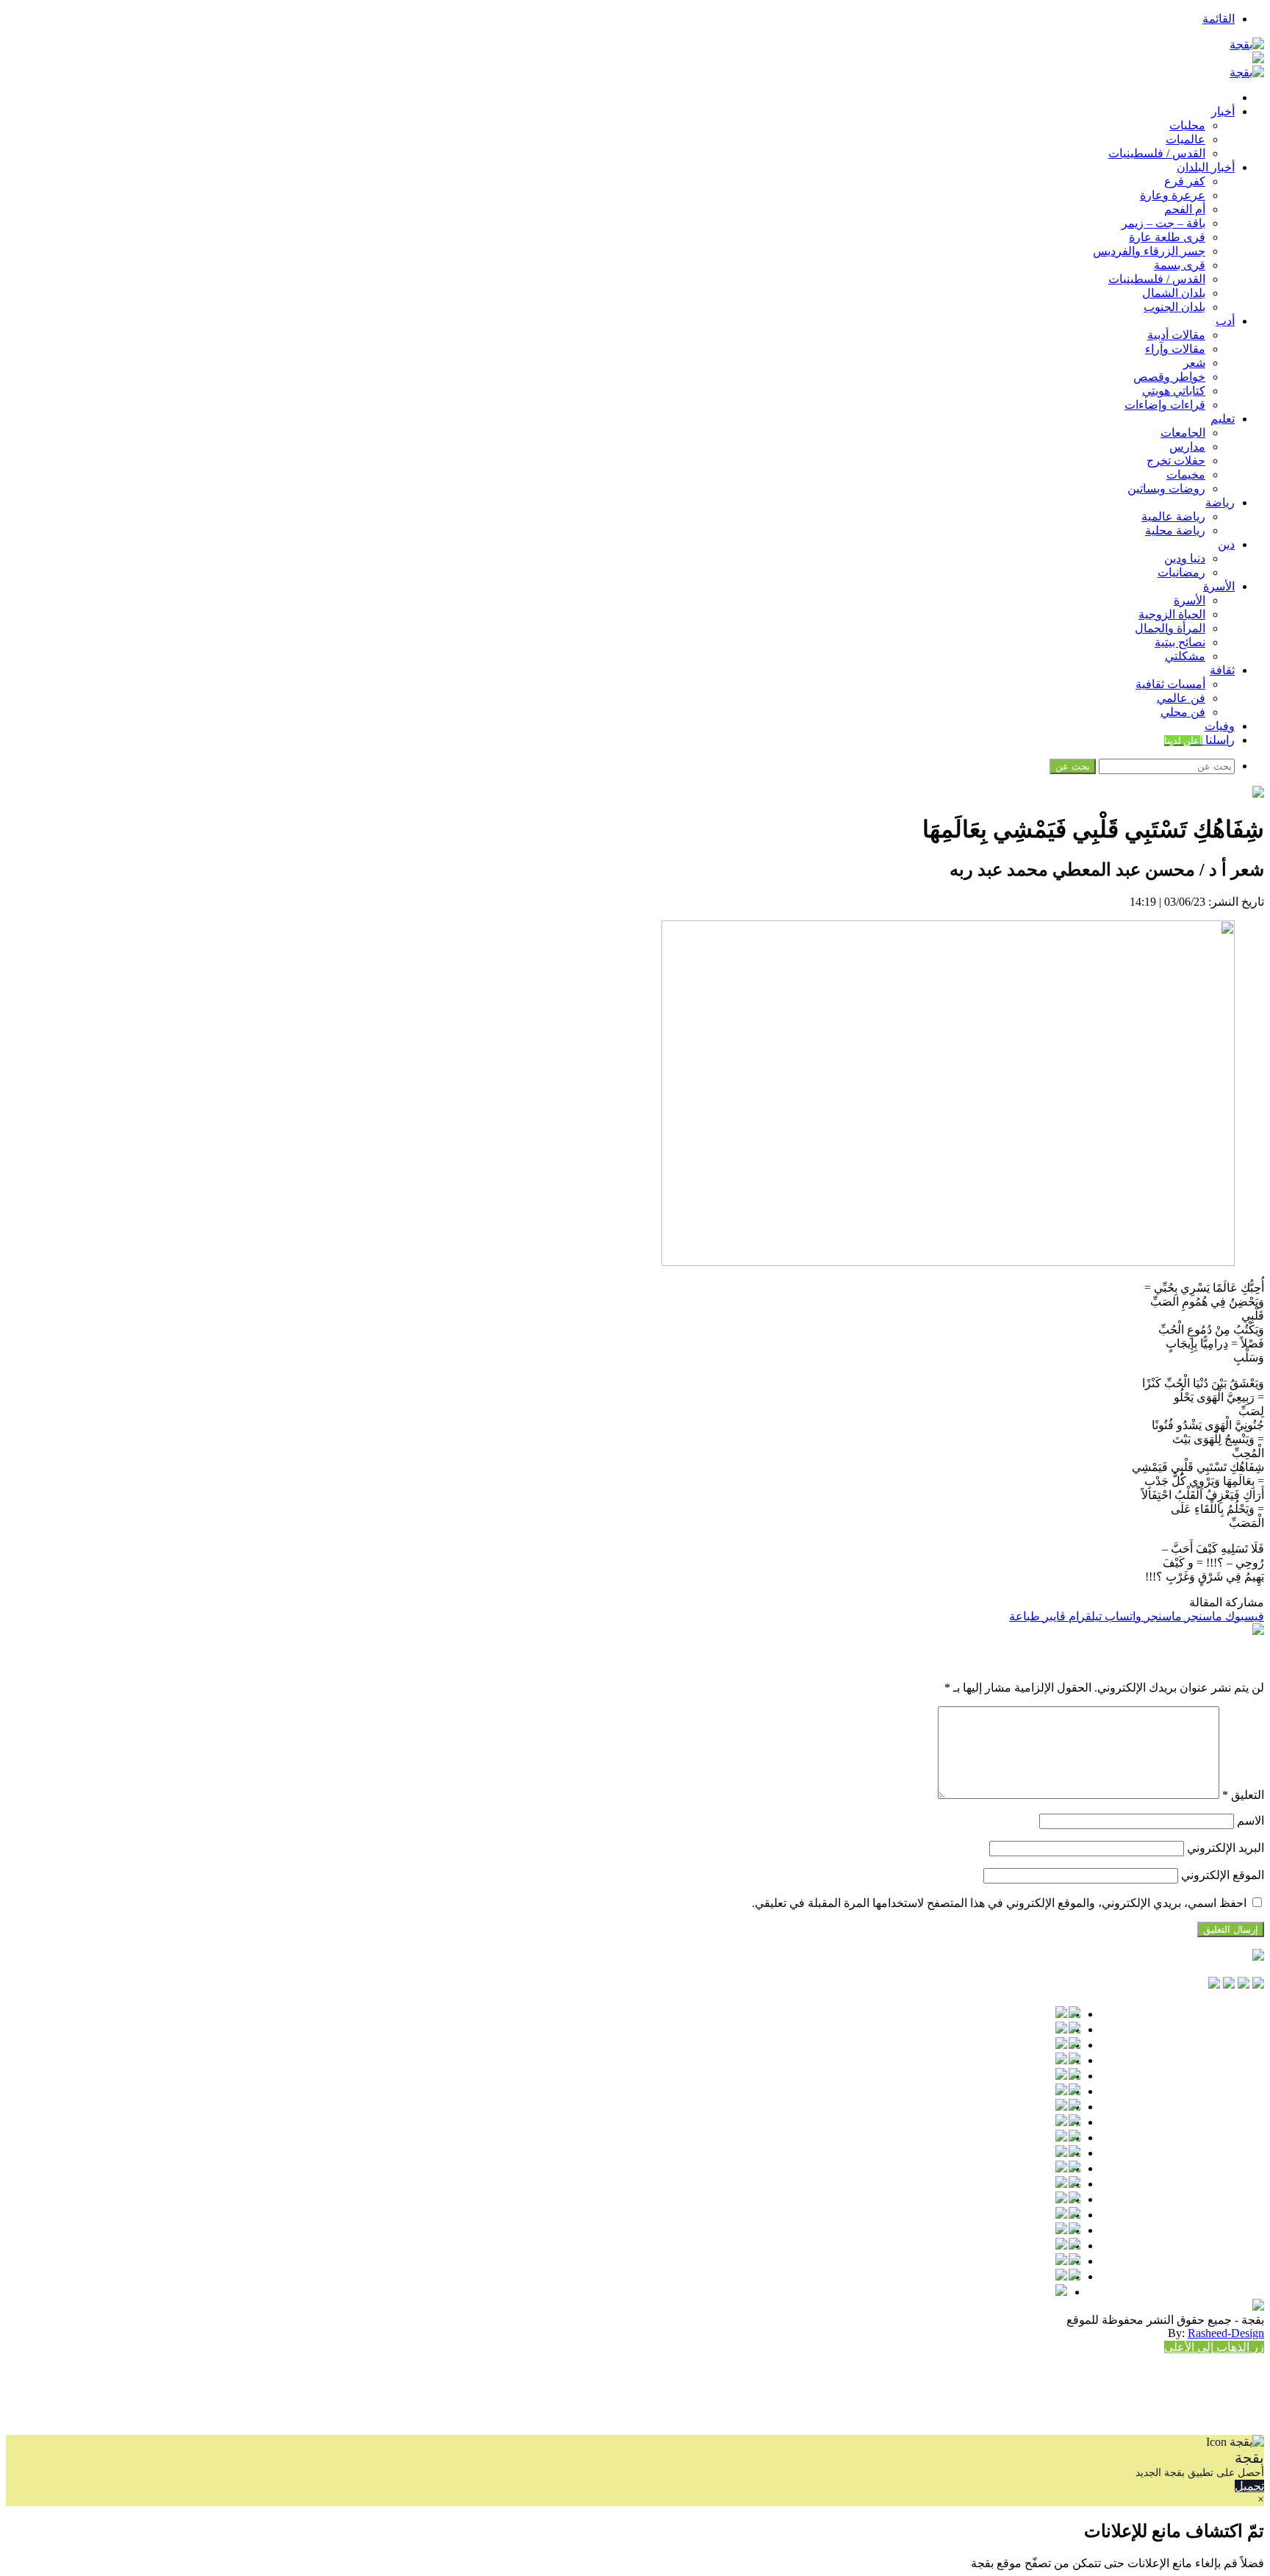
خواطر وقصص (1169, 377)
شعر (1194, 363)
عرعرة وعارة (1173, 195)
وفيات (1220, 726)
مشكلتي (1185, 656)
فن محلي (1183, 712)
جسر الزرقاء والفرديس (1149, 251)
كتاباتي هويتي (1174, 391)
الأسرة (1219, 586)
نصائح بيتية (1180, 642)
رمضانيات (1181, 572)
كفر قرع (1185, 181)
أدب (1225, 321)
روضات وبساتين (1166, 489)
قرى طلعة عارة (1167, 237)
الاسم (1251, 1821)
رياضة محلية (1175, 530)
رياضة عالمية (1173, 516)
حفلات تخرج (1176, 461)
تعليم (1223, 419)
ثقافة (1222, 670)
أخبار (1223, 111)
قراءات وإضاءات (1165, 405)
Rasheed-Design (1226, 2333)
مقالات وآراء (1175, 349)
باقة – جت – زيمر (1163, 223)
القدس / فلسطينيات (1157, 153)
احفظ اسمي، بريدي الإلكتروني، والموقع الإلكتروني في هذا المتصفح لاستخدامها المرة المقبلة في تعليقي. (999, 1903)
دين (1226, 544)
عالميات (1185, 139)
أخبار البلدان (1206, 167)
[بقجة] (1247, 44)
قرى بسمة (1180, 265)
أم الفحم (1185, 209)
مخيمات (1186, 475)
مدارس (1187, 447)
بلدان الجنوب (1174, 307)
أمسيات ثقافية (1170, 684)
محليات (1187, 125)
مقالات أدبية (1176, 335)
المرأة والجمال (1170, 628)
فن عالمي (1181, 698)
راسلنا (1199, 740)
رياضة (1220, 502)
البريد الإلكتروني (1226, 1848)
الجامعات (1183, 433)
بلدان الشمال (1174, 293)
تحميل (1249, 2486)
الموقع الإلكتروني (1223, 1875)
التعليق (1243, 1795)
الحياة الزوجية (1172, 614)
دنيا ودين (1185, 558)
